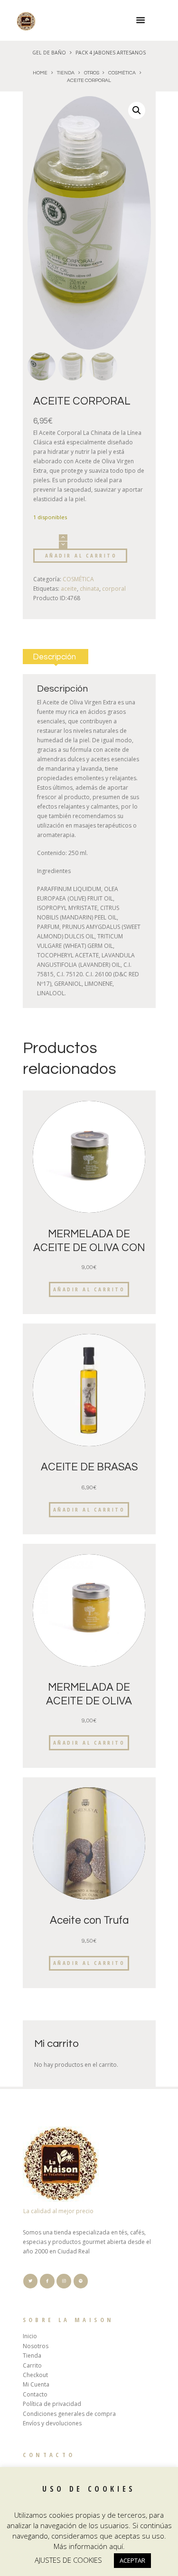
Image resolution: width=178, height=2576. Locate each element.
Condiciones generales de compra (69, 2414)
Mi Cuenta (36, 2384)
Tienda (66, 73)
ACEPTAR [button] (132, 2560)
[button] (137, 110)
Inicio (30, 2336)
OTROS (92, 73)
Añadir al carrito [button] (89, 1289)
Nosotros (36, 2346)
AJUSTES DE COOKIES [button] (68, 2560)
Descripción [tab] (54, 657)
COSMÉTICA (122, 73)
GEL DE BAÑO (49, 53)
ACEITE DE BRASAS (89, 1467)
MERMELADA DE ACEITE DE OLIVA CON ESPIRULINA (89, 1248)
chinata (89, 589)
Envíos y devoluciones (52, 2423)
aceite (69, 589)
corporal (114, 589)
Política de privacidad (52, 2404)
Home (40, 73)
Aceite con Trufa (89, 1921)
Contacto (35, 2394)
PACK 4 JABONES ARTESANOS (111, 53)
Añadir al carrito (81, 555)
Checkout (35, 2375)
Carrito (32, 2365)
